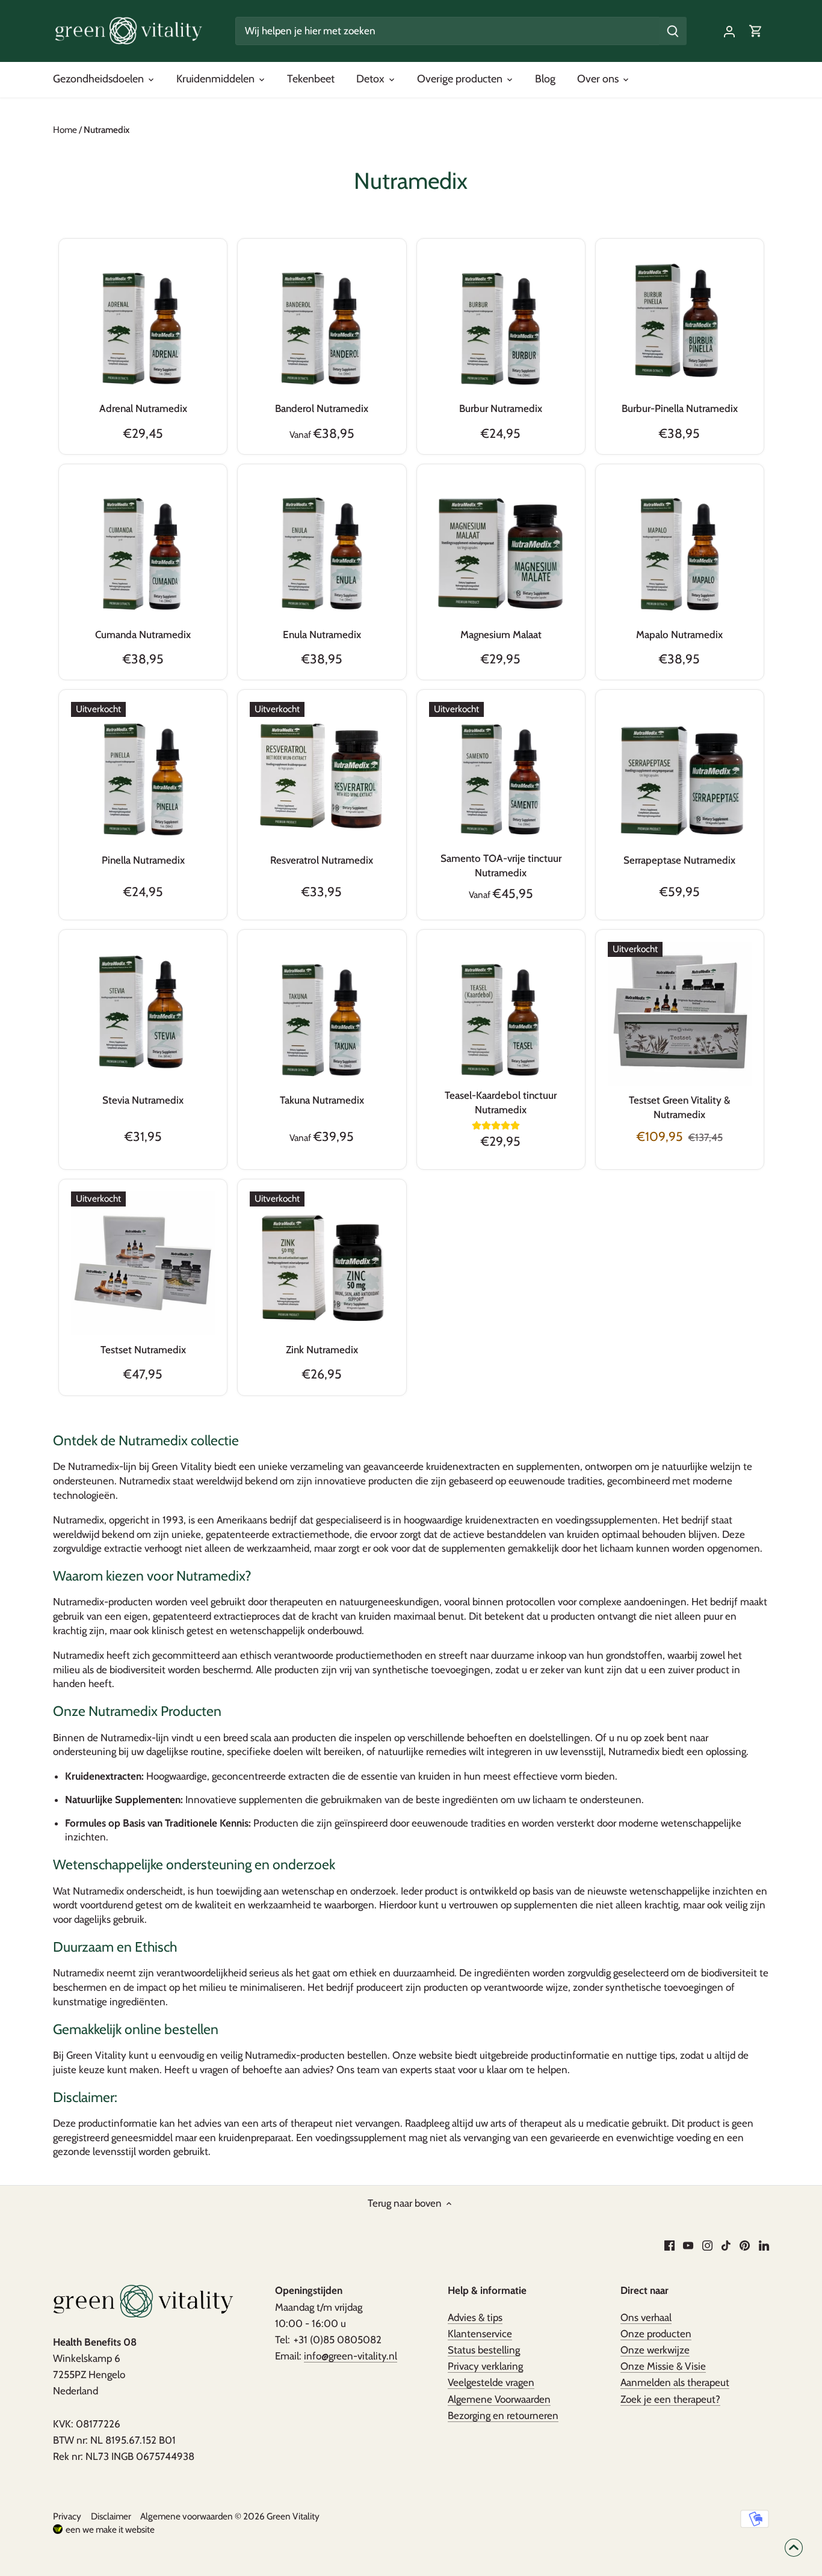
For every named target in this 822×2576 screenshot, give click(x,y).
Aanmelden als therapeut (675, 2382)
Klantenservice (480, 2334)
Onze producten (656, 2334)
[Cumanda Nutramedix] (143, 548)
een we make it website (110, 2529)
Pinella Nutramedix (143, 860)
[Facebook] (669, 2245)
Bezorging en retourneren (503, 2415)
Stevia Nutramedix (143, 1100)
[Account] (729, 31)
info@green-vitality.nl (351, 2356)
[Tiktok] (726, 2245)
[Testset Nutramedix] (143, 1263)
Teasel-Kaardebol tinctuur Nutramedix (501, 1102)
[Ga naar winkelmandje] (756, 31)
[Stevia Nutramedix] (143, 1014)
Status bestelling (484, 2350)
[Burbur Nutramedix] (501, 323)
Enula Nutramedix (322, 635)
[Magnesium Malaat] (501, 548)
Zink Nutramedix (322, 1350)
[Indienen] (673, 31)
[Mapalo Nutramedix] (680, 548)
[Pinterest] (745, 2245)
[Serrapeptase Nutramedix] (680, 774)
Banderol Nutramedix (322, 408)
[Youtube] (688, 2245)
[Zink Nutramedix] (322, 1263)
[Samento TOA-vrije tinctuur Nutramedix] (501, 774)
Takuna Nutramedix (322, 1100)
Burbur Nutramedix (501, 408)
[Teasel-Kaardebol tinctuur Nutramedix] (501, 1014)
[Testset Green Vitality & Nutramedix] (680, 1014)
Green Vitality (293, 2516)
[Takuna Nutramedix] (322, 1014)
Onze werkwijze (655, 2350)
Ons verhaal (646, 2317)
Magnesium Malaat (501, 635)
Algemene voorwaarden (187, 2516)
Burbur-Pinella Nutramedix (680, 408)
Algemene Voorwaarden (499, 2399)
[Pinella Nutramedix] (143, 774)
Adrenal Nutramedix (143, 408)
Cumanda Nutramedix (143, 635)
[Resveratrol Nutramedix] (322, 774)
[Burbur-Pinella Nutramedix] (680, 323)
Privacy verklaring (485, 2366)
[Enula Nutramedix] (322, 548)
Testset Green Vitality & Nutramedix (680, 1107)
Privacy (67, 2516)
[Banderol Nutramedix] (322, 323)
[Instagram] (707, 2245)
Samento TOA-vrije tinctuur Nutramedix (501, 865)
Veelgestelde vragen (491, 2382)
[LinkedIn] (764, 2245)
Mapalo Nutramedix (679, 635)
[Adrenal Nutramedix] (143, 323)
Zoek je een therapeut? (670, 2399)
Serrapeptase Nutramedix (679, 860)
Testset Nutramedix (143, 1350)
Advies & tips (475, 2317)
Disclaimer (111, 2516)
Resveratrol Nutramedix (322, 860)
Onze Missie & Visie (663, 2366)
